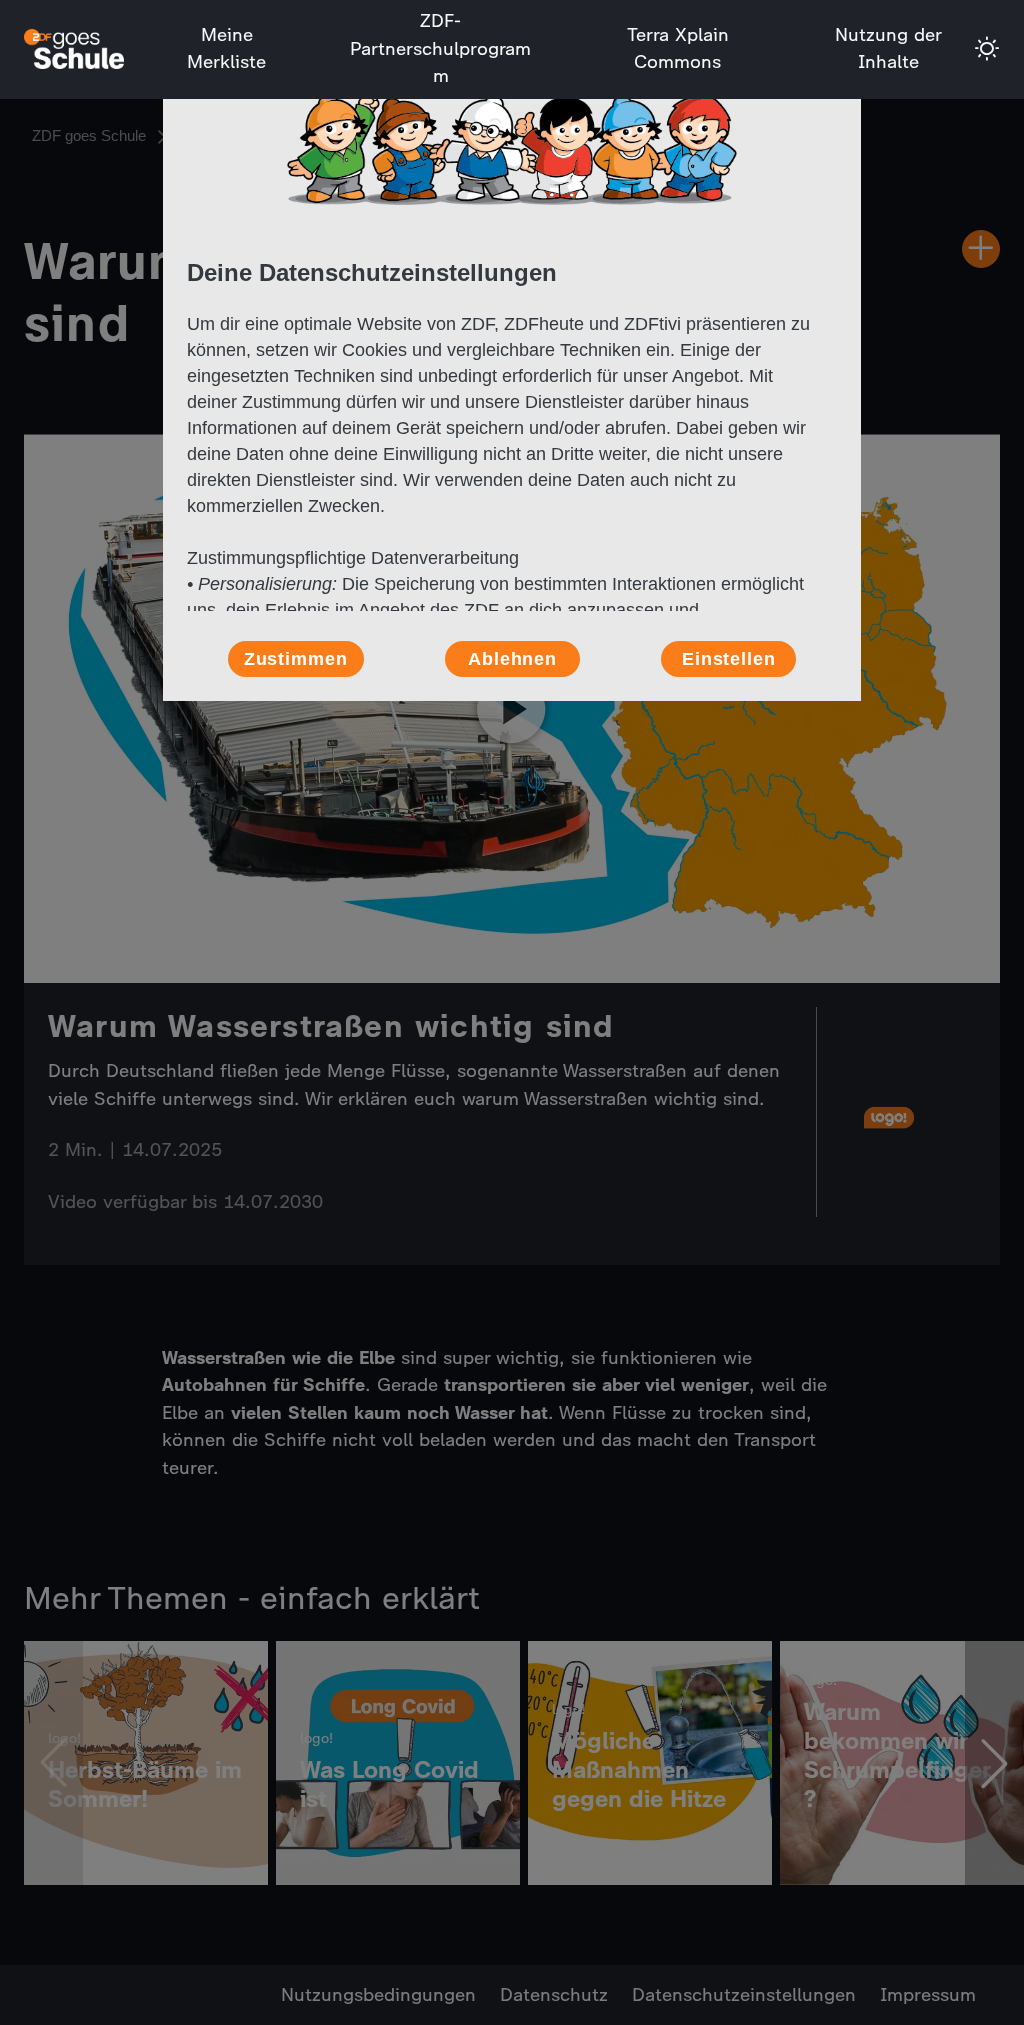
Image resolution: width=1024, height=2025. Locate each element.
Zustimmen (296, 659)
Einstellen (729, 659)
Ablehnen (512, 659)
